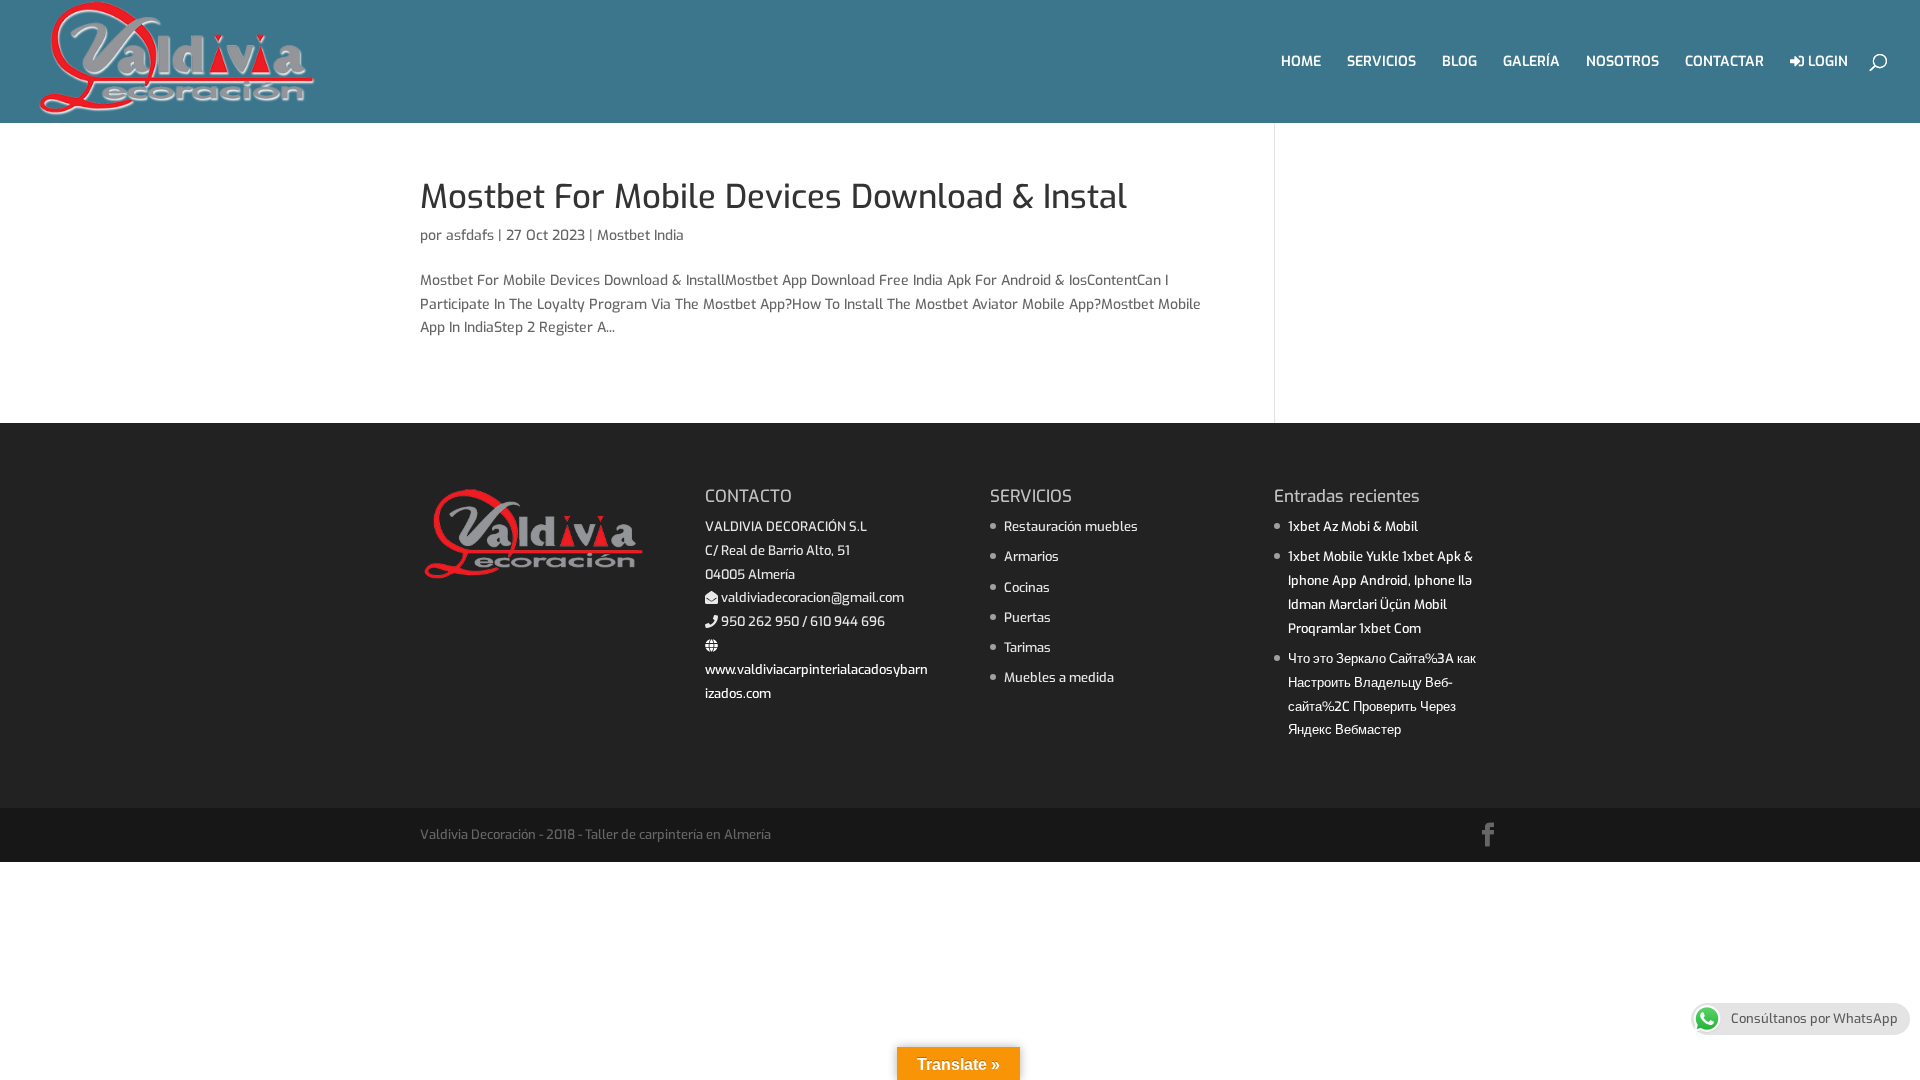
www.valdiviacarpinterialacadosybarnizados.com (816, 681)
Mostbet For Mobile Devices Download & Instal (773, 197)
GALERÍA (1531, 63)
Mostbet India (640, 235)
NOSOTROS (1622, 63)
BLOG (1459, 63)
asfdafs (470, 235)
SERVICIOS (1381, 63)
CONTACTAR (1724, 63)
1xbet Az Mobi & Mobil (1353, 526)
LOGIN (1826, 62)
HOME (1301, 63)
